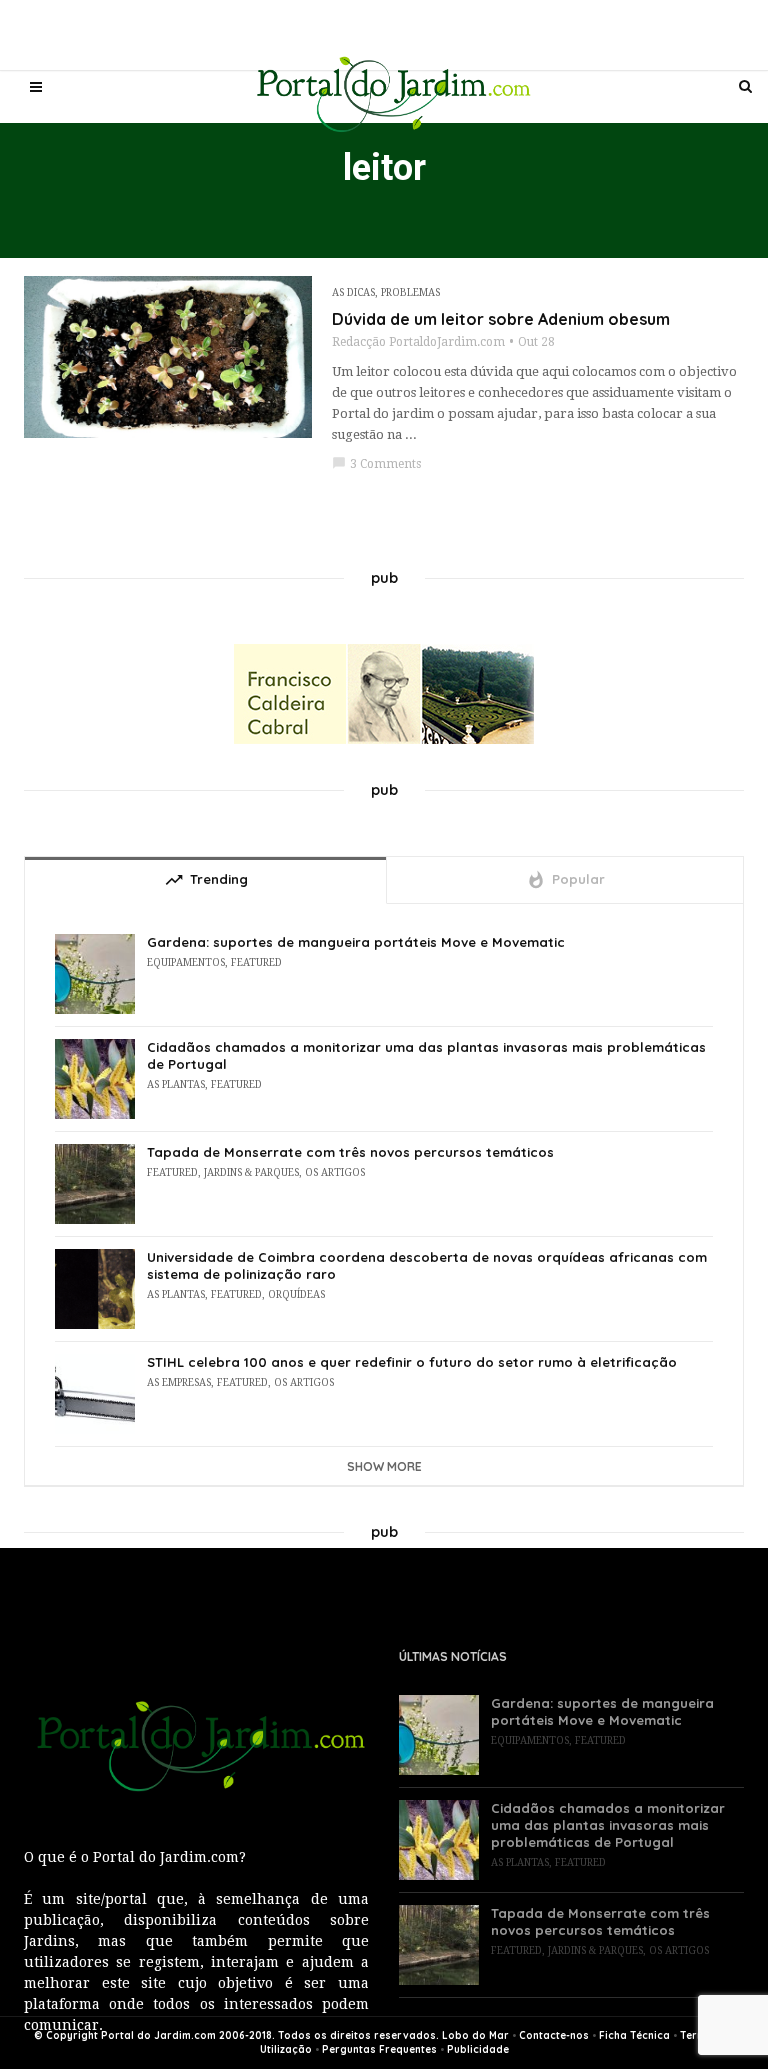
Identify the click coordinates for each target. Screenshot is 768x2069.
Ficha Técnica (634, 2035)
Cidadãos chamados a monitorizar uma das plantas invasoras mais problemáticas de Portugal (426, 1055)
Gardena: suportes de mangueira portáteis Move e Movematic (356, 942)
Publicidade (478, 2049)
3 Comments (376, 464)
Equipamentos (186, 962)
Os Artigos (335, 1172)
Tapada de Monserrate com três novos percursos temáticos (350, 1152)
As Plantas (176, 1084)
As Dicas (353, 292)
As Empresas (179, 1382)
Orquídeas (296, 1294)
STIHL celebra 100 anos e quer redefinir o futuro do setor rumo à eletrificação (412, 1362)
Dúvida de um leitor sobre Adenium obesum (501, 319)
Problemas (410, 292)
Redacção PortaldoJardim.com (418, 342)
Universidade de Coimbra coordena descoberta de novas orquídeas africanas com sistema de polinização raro (427, 1265)
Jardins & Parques (251, 1172)
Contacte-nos (554, 2035)
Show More (384, 1466)
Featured (256, 962)
